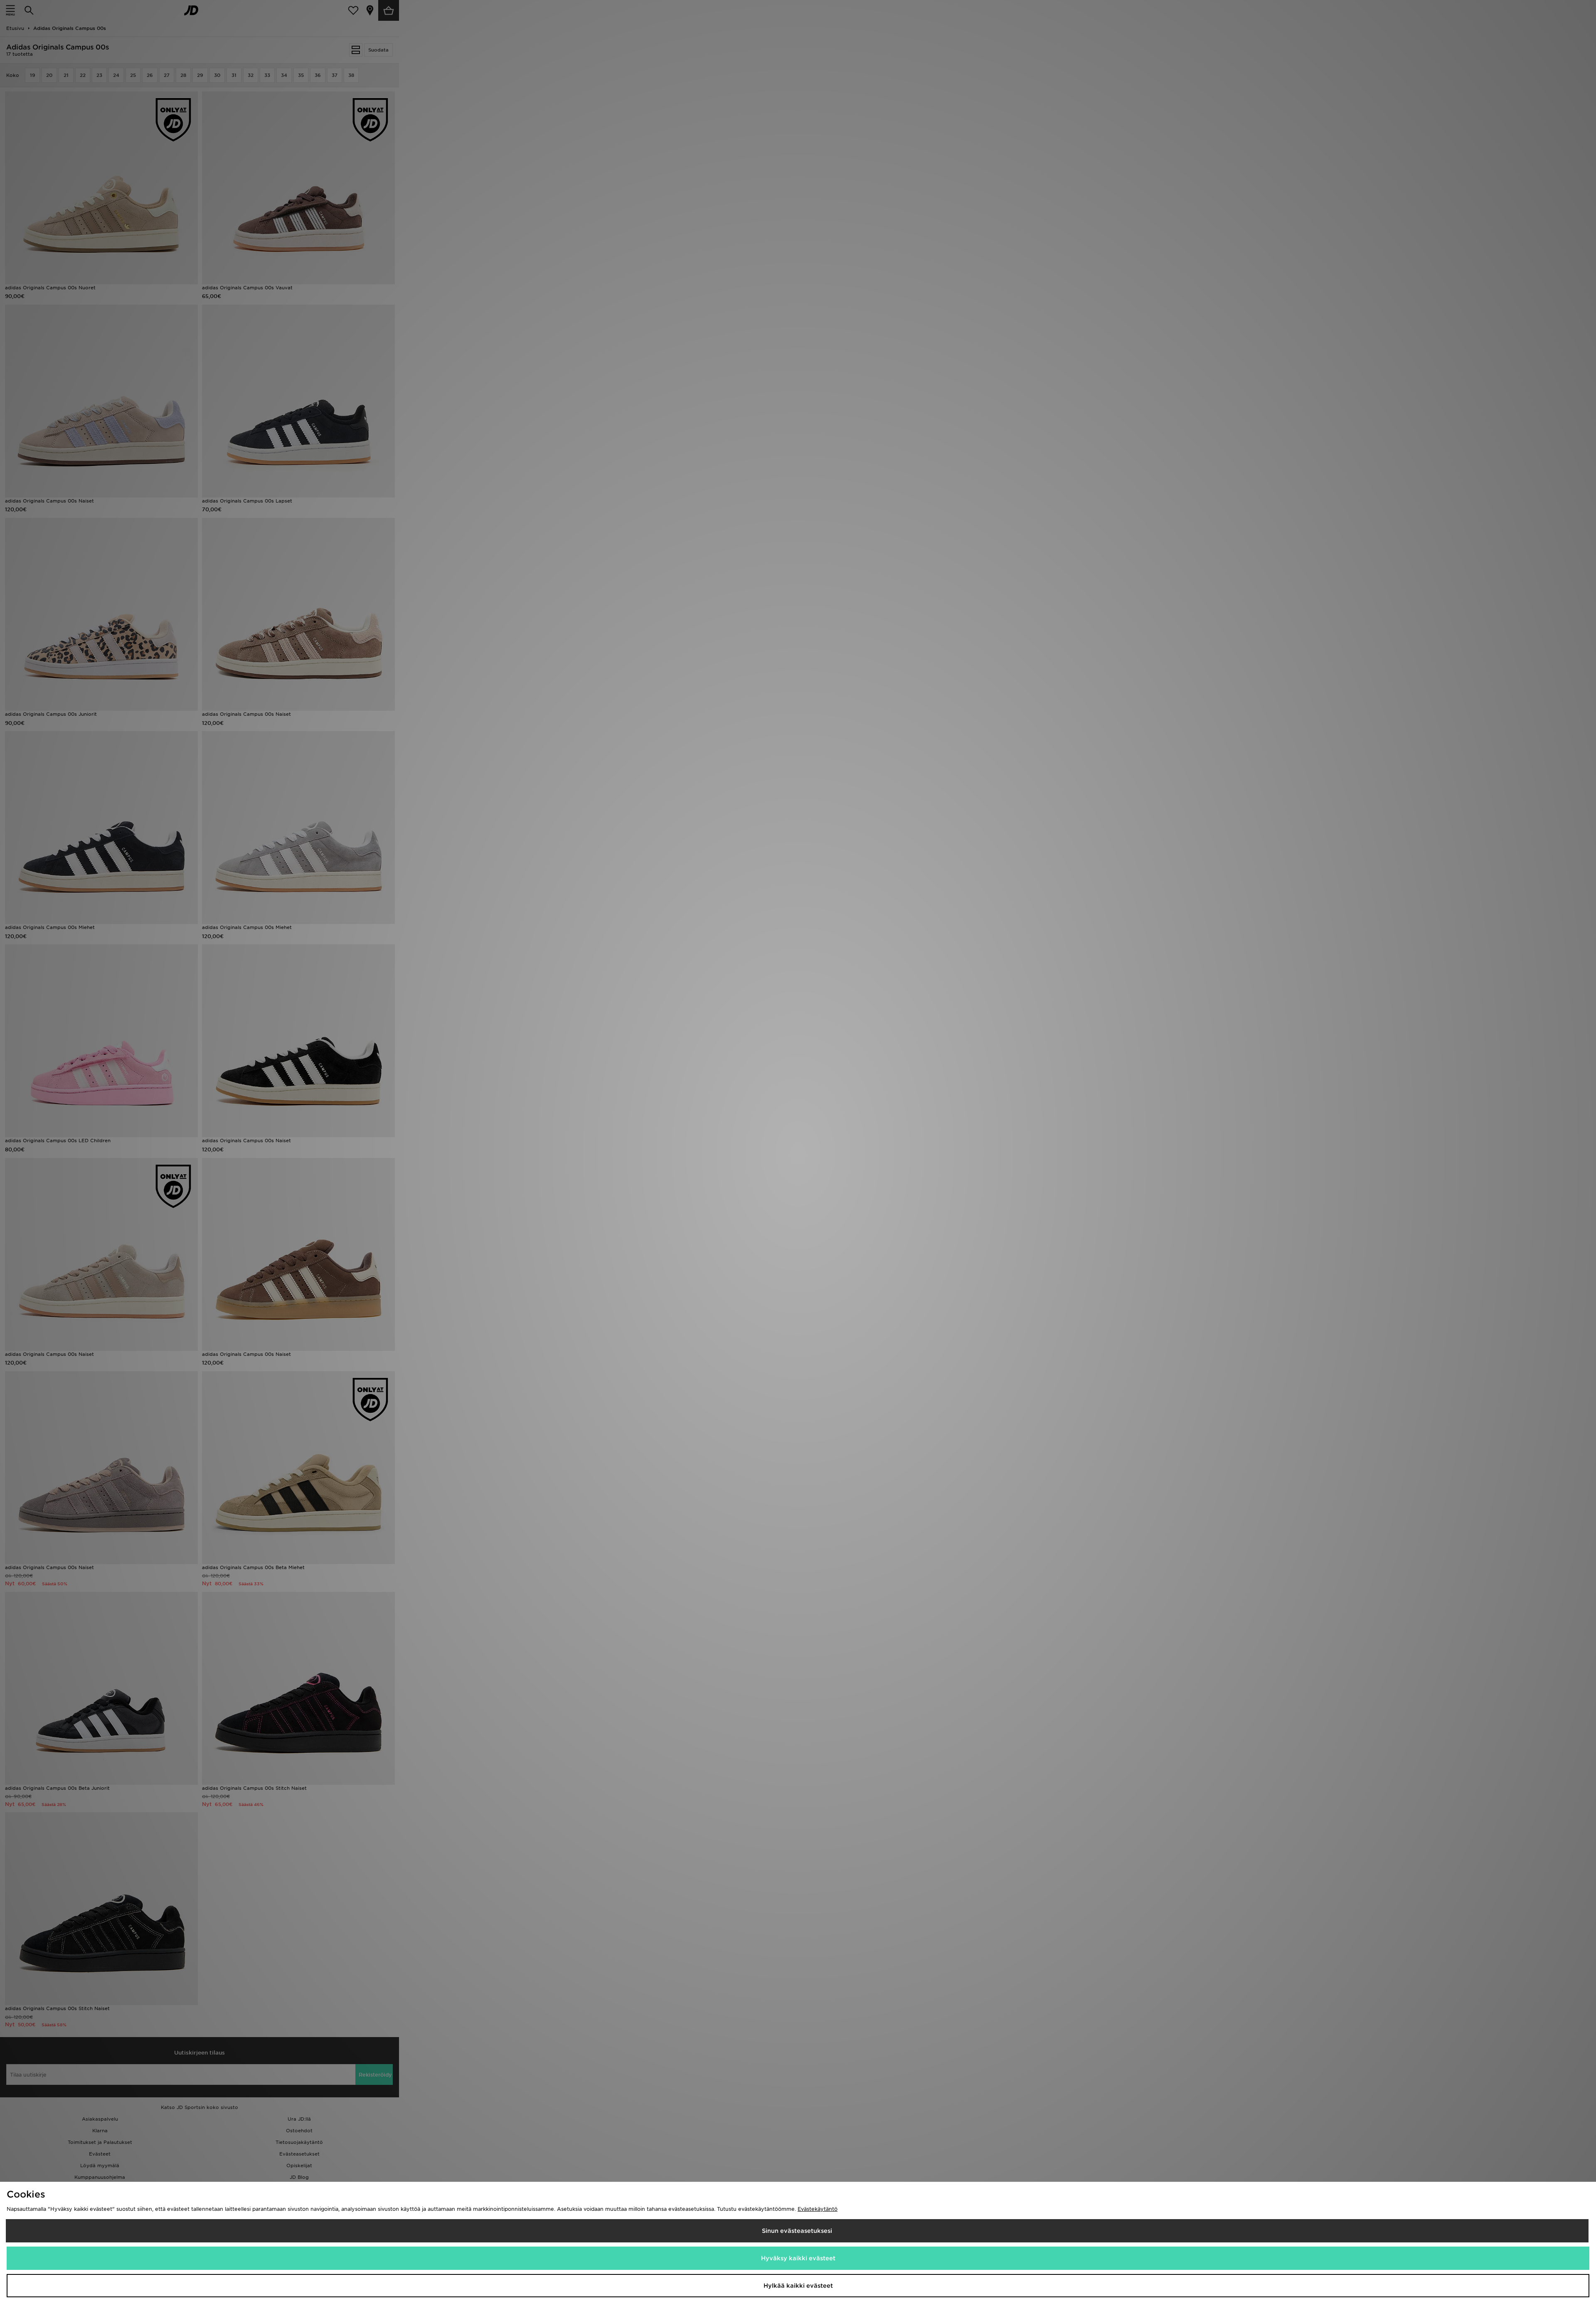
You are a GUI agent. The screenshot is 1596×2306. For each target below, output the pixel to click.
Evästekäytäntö (818, 2209)
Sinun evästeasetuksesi (797, 2231)
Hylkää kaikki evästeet (798, 2286)
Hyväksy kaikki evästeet (798, 2258)
